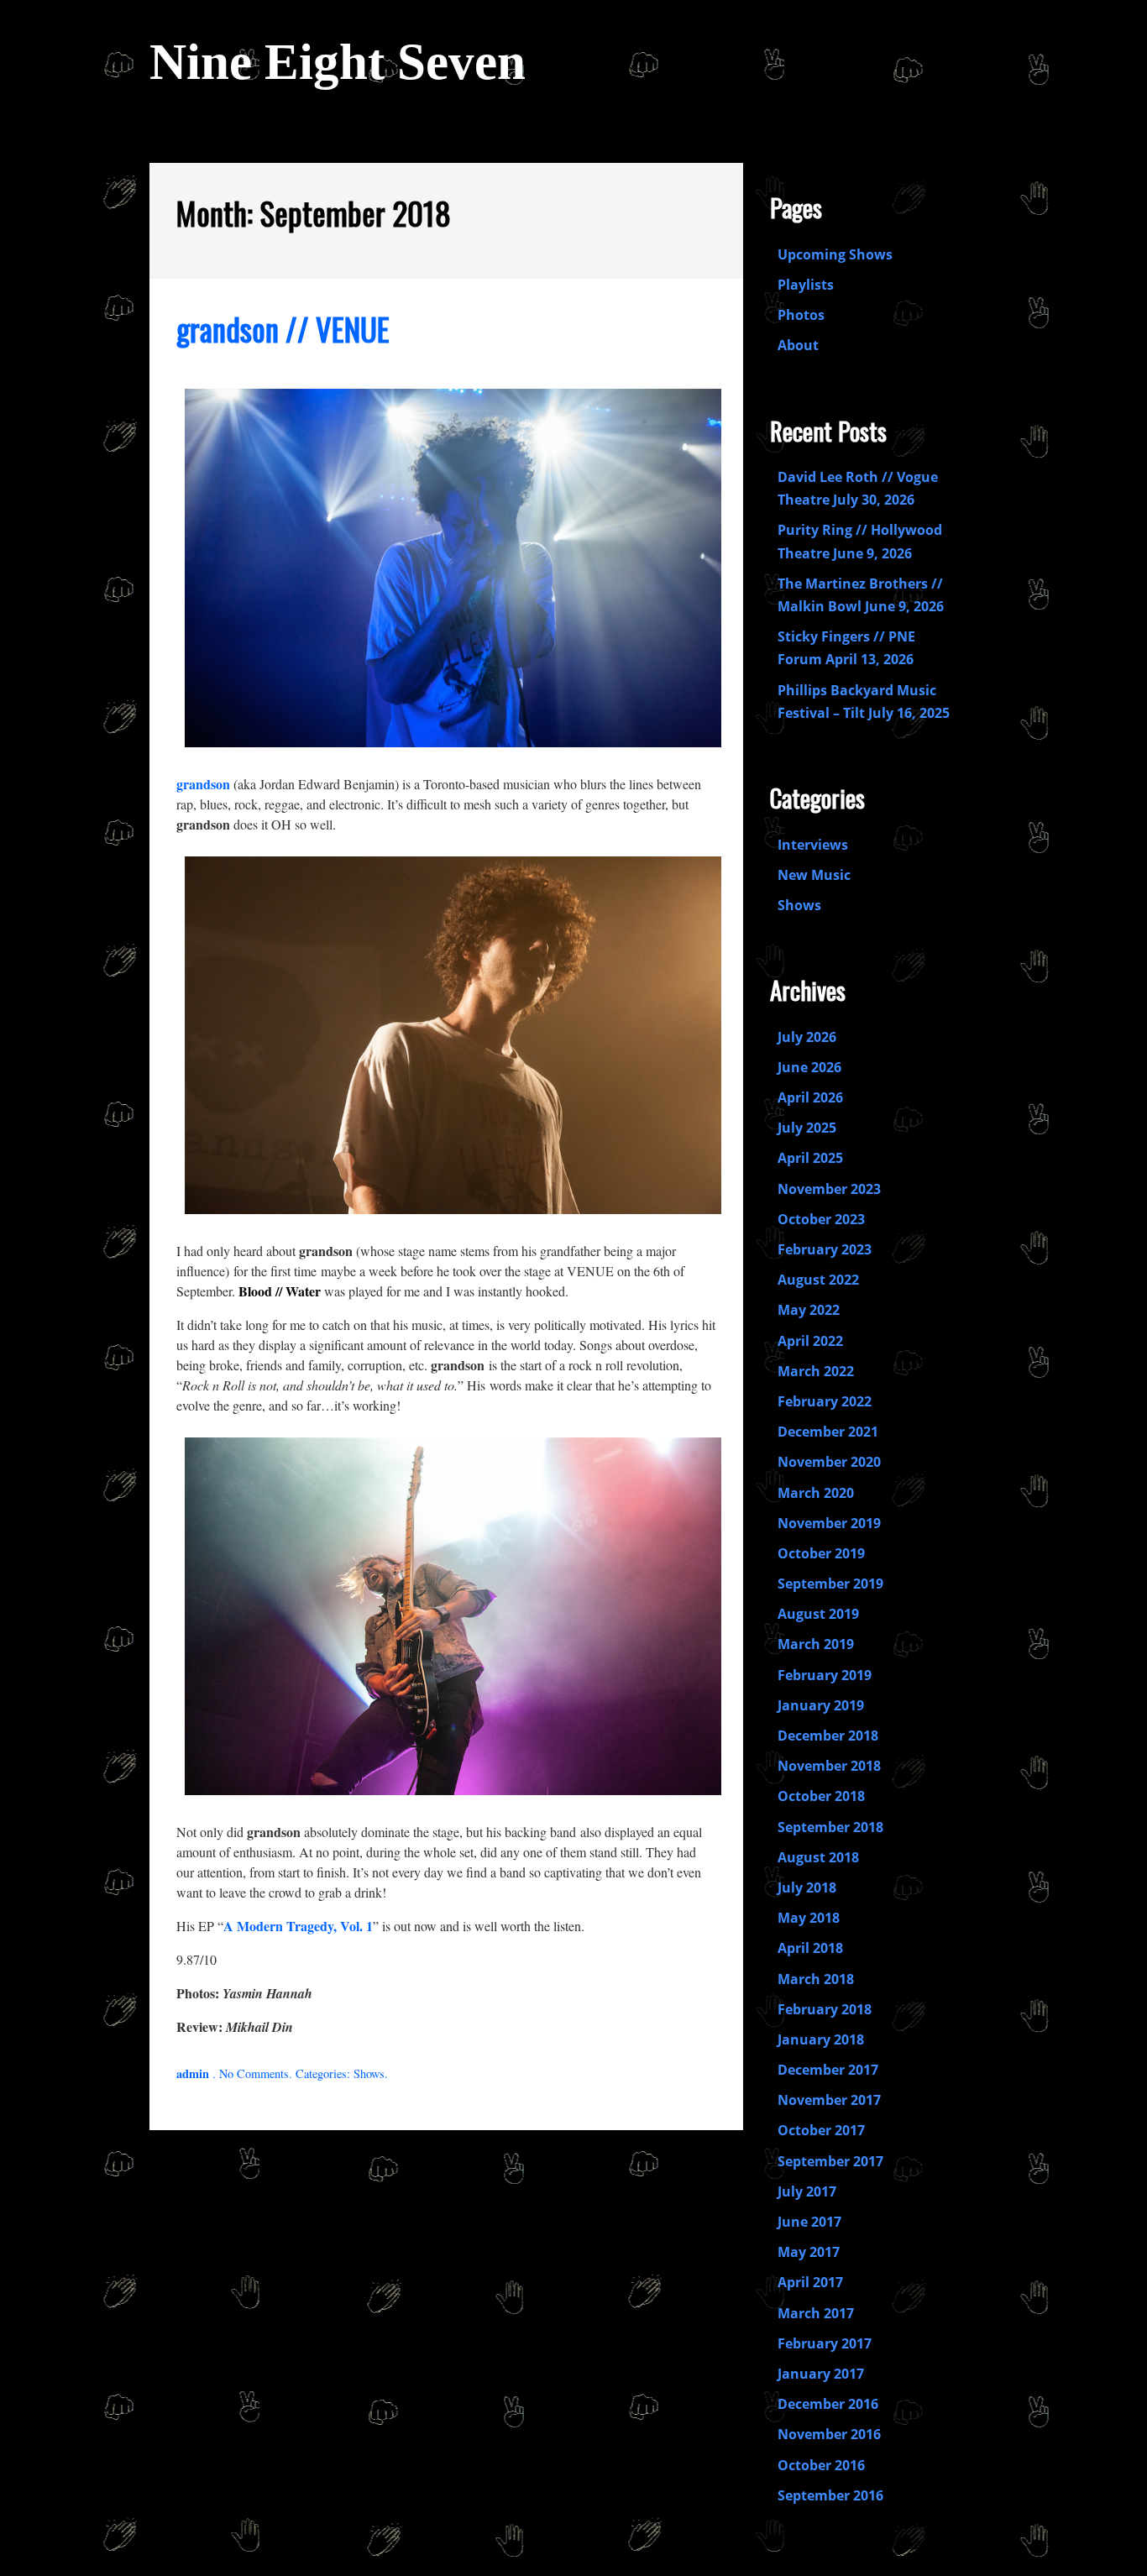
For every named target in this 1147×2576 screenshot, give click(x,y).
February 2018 (825, 2009)
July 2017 (807, 2191)
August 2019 (818, 1614)
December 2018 (828, 1736)
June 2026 (809, 1067)
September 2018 (830, 1827)
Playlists (806, 285)
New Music (814, 875)
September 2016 (830, 2495)
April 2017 (810, 2282)
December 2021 (828, 1432)
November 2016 (829, 2434)
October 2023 (821, 1219)
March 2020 (816, 1493)
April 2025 (810, 1158)
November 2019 (829, 1523)
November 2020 (829, 1462)
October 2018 (821, 1796)
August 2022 (818, 1280)
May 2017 (809, 2252)
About (798, 345)
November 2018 (829, 1766)
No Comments (254, 2073)
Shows (369, 2073)
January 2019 (821, 1705)
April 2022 (810, 1341)
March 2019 (816, 1644)
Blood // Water (280, 1291)
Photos (801, 315)
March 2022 (816, 1371)
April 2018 (810, 1948)
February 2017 (825, 2343)
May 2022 (809, 1310)
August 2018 (818, 1857)
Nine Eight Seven (338, 62)
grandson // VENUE (283, 329)
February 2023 (825, 1249)
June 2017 (809, 2222)
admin (193, 2073)
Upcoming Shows (835, 254)
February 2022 (825, 1401)
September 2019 (830, 1584)
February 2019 (825, 1675)
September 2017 (830, 2161)
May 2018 (809, 1918)
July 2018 (807, 1887)
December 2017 (828, 2070)
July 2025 (807, 1128)
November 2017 (829, 2100)
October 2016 (821, 2465)
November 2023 (829, 1189)
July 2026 (807, 1037)
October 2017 (821, 2130)
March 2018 (816, 1979)
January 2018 (821, 2039)
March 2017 (816, 2313)
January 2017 (821, 2374)
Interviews (813, 845)
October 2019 (821, 1553)
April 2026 (810, 1097)
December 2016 (828, 2404)
